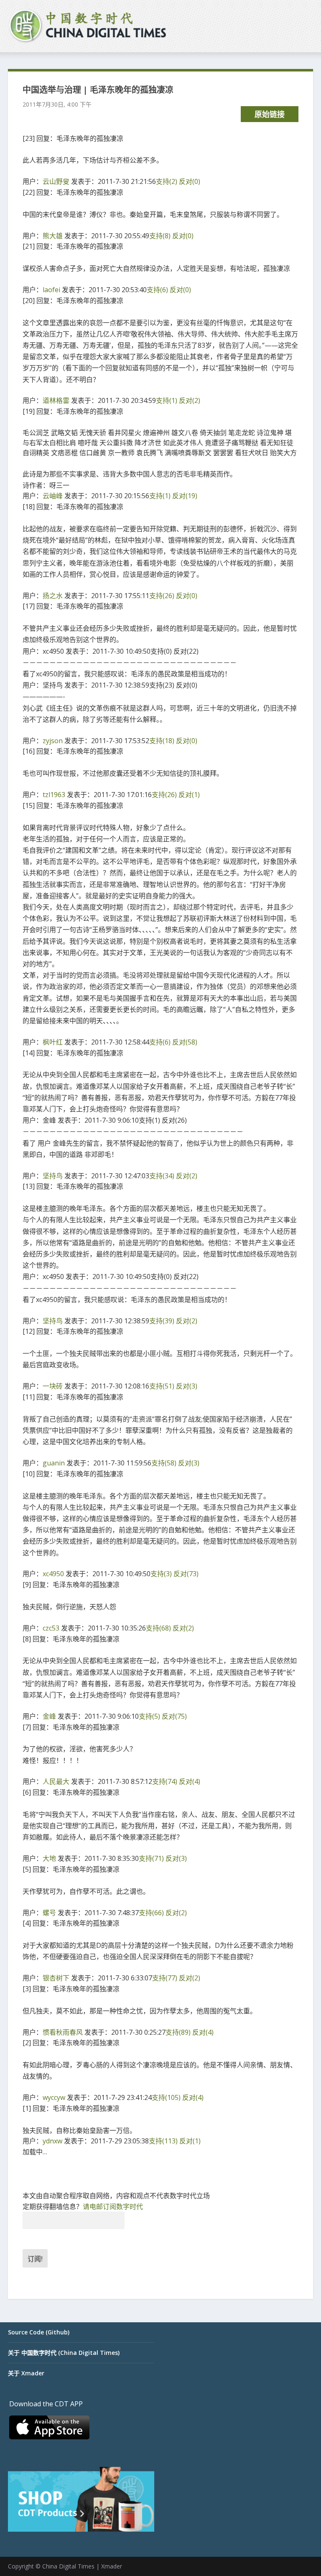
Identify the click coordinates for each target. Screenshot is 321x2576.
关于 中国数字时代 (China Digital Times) (64, 2353)
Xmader (112, 2566)
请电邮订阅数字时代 (113, 2207)
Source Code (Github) (39, 2332)
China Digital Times (68, 2566)
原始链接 (270, 114)
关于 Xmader (26, 2373)
